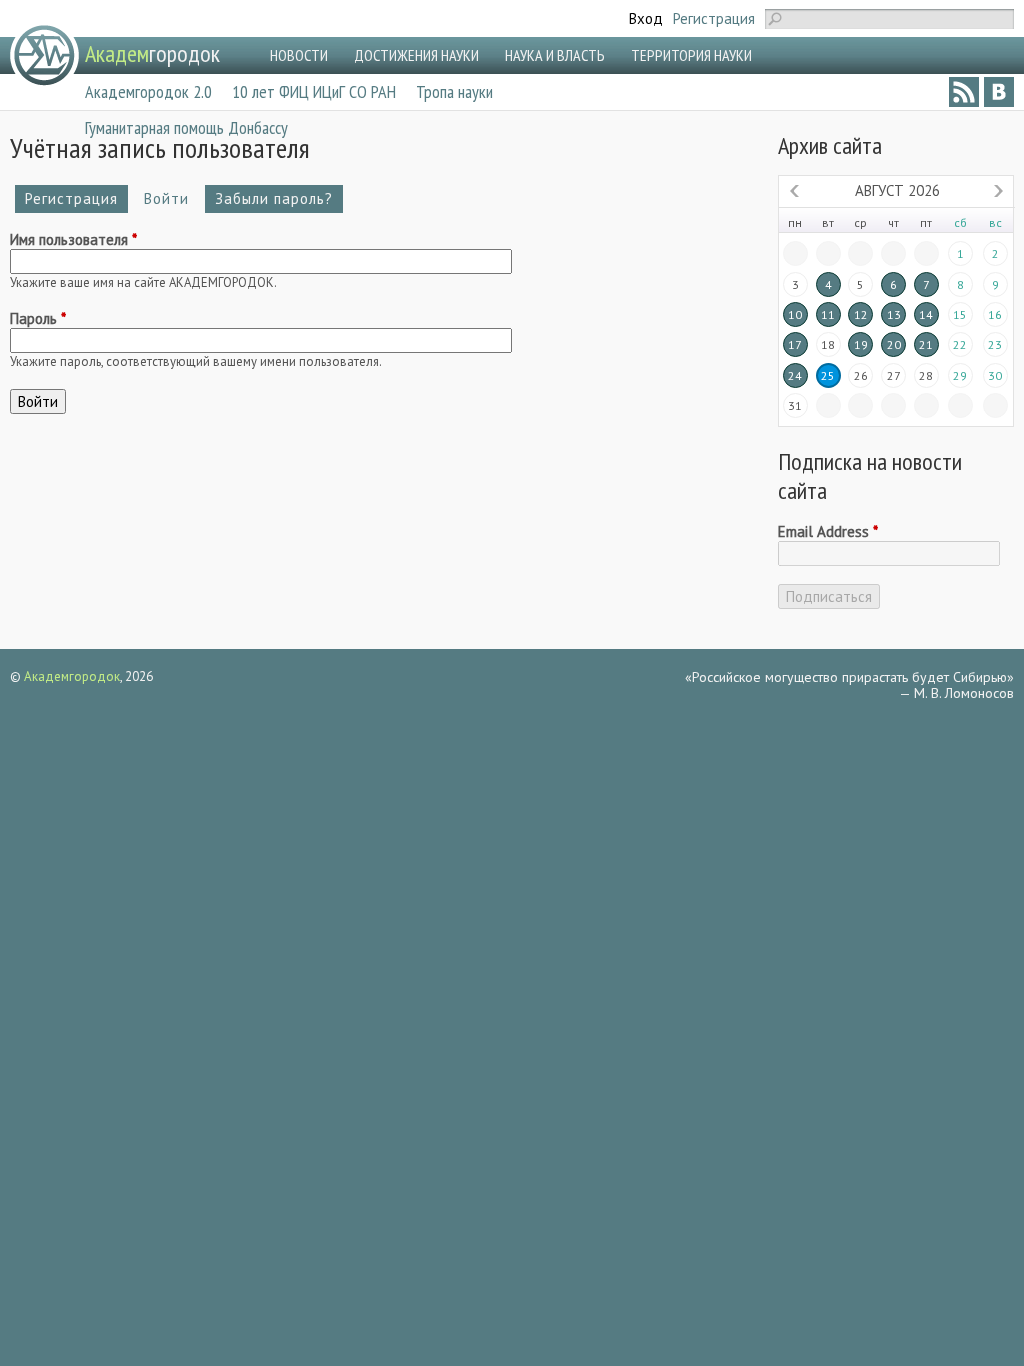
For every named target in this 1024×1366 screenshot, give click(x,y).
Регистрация (714, 18)
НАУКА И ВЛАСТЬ (555, 55)
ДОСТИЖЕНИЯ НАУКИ (416, 55)
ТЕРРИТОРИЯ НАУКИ (691, 55)
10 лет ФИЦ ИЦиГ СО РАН (314, 91)
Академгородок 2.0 (148, 91)
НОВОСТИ (299, 55)
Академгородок (72, 676)
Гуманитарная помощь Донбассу (186, 127)
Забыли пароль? (274, 198)
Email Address (828, 532)
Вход (646, 18)
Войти (171, 198)
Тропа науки (454, 91)
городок (152, 53)
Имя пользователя (73, 240)
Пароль (38, 319)
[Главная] (44, 55)
